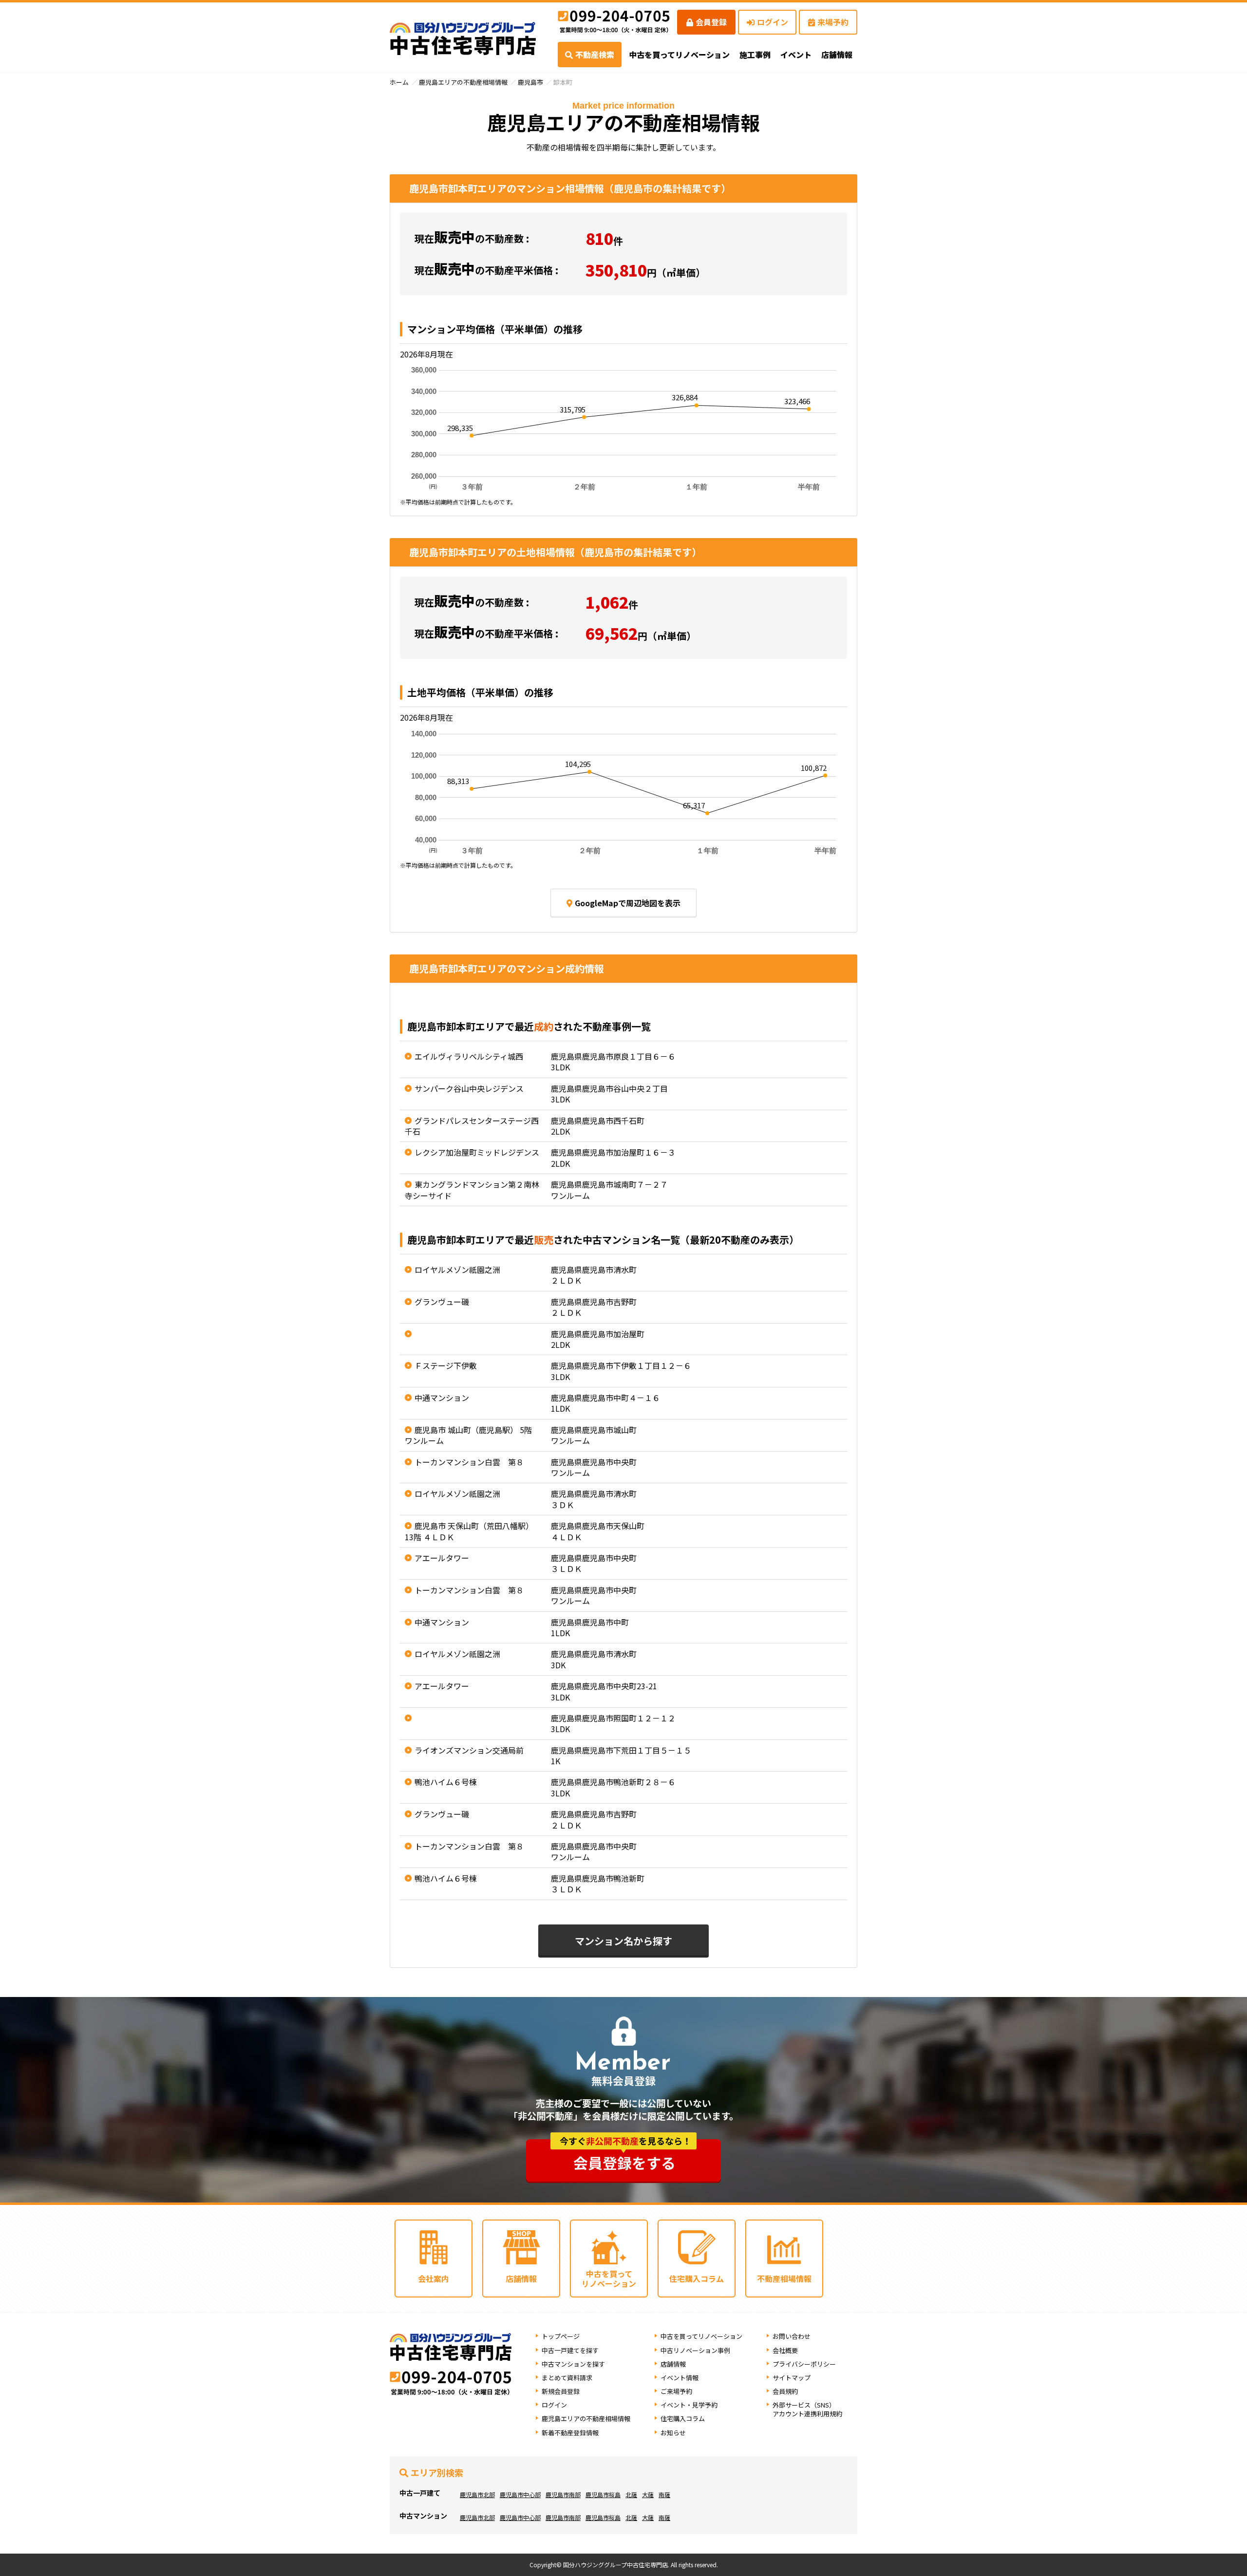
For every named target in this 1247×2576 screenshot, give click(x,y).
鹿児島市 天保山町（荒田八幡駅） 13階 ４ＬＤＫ (469, 1531)
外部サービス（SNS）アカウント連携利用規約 (807, 2409)
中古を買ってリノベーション (679, 55)
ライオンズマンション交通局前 (469, 1750)
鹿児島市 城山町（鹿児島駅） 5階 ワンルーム (468, 1435)
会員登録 (711, 22)
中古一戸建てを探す (570, 2350)
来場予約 (833, 22)
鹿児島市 (530, 82)
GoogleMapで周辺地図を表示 (628, 903)
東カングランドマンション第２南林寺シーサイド (472, 1190)
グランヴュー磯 (442, 1302)
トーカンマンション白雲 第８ (469, 1462)
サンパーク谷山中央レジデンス (469, 1088)
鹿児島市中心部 (520, 2494)
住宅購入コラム (683, 2418)
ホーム (399, 82)
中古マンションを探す (573, 2364)
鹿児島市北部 (477, 2494)
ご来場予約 (676, 2391)
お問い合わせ (792, 2336)
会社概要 (785, 2350)
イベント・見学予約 (689, 2405)
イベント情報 (680, 2378)
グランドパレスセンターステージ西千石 (472, 1126)
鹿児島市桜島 (603, 2494)
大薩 (648, 2494)
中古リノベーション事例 (695, 2350)
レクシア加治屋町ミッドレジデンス (477, 1152)
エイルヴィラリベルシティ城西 (469, 1056)
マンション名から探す (623, 1941)
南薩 (664, 2494)
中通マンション (442, 1398)
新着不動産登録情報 (570, 2433)
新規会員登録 (561, 2391)
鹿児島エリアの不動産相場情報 (463, 82)
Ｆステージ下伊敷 (446, 1365)
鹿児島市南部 (563, 2494)
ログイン (773, 22)
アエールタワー (442, 1558)
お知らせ (673, 2433)
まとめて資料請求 (567, 2378)
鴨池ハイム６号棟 (446, 1782)
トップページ (561, 2336)
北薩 (631, 2494)
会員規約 (785, 2391)
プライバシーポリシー (804, 2364)
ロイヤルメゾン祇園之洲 (457, 1269)
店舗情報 (673, 2364)
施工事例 (755, 55)
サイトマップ (792, 2378)
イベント (796, 55)
